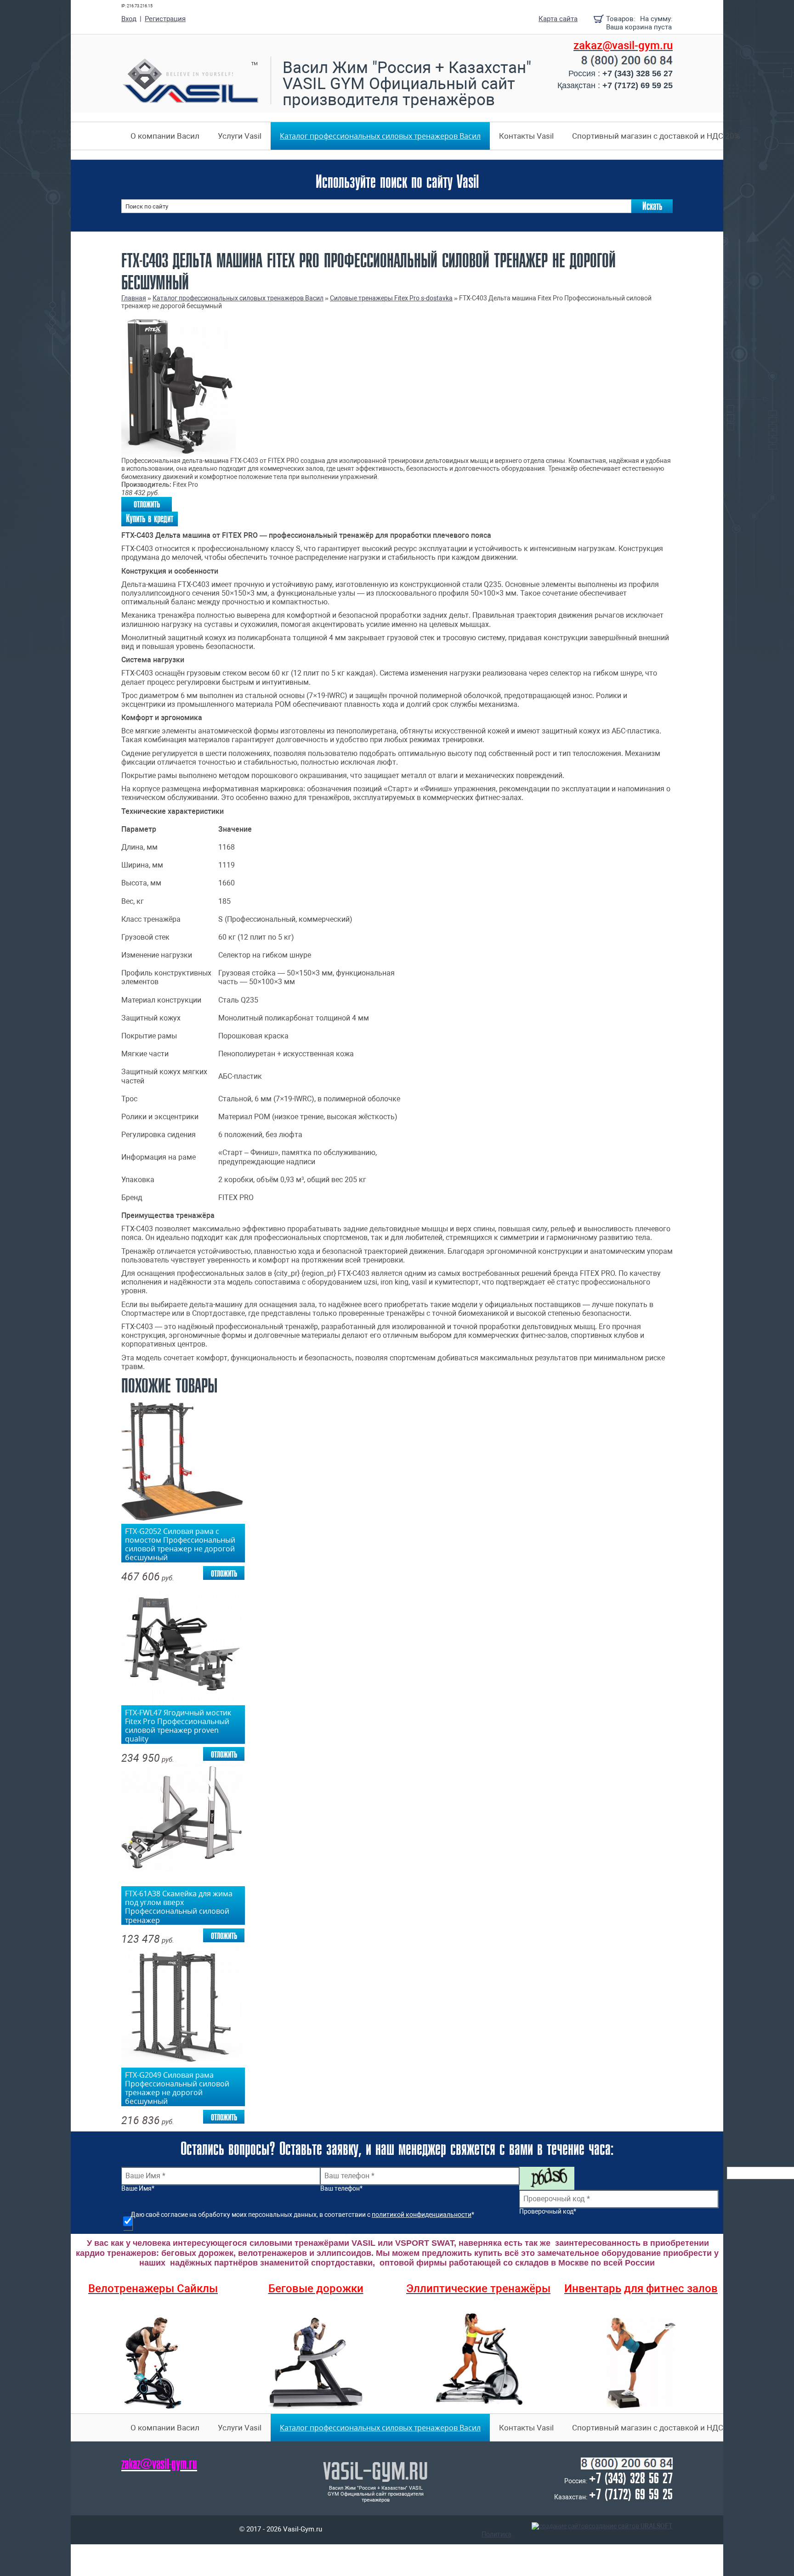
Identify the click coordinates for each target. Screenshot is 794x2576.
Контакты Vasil (526, 136)
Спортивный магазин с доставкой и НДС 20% (656, 136)
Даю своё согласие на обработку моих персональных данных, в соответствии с (302, 2215)
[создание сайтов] (560, 2526)
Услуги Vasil (240, 136)
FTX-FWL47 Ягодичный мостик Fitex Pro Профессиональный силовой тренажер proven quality (178, 1725)
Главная (134, 298)
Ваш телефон (341, 2189)
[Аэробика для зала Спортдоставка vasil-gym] (641, 2363)
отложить (147, 504)
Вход (129, 19)
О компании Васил (165, 136)
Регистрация (165, 19)
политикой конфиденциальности (422, 2215)
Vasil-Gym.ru (376, 2470)
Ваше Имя (138, 2189)
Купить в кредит (150, 519)
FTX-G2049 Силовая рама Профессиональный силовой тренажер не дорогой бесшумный (177, 2087)
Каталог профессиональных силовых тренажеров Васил (380, 136)
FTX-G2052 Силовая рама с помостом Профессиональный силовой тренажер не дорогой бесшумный (180, 1543)
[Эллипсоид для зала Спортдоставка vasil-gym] (478, 2359)
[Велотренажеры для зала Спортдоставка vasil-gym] (153, 2363)
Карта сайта (558, 19)
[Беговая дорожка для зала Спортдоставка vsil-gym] (316, 2363)
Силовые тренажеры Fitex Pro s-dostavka (391, 298)
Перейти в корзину (599, 19)
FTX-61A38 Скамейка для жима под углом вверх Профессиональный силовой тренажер (179, 1905)
